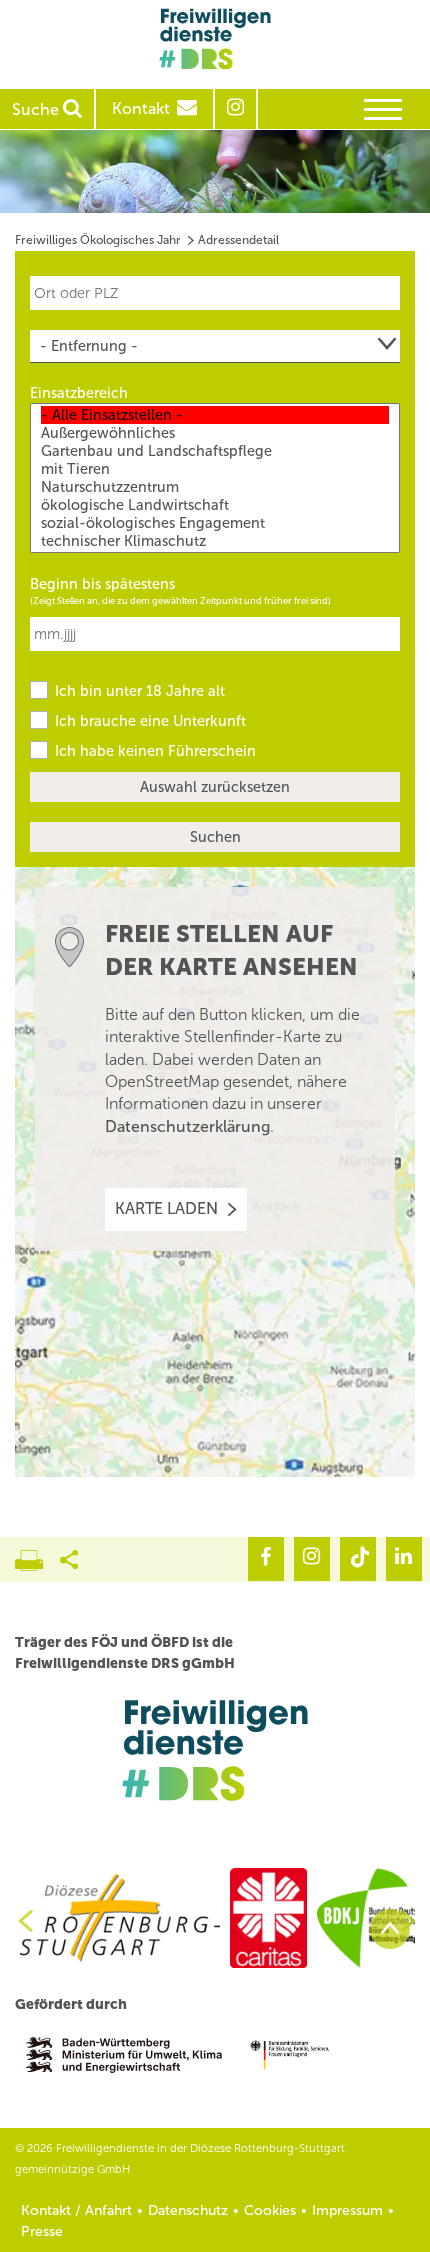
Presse (42, 2231)
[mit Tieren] (215, 469)
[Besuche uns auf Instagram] (312, 1559)
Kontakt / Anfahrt (76, 2210)
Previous (18, 1921)
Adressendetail (238, 240)
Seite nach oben (390, 1929)
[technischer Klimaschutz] (215, 541)
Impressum (347, 2210)
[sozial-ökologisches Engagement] (215, 523)
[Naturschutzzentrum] (215, 487)
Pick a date (388, 623)
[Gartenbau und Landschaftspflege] (215, 451)
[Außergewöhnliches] (215, 433)
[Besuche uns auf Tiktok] (358, 1559)
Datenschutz (188, 2210)
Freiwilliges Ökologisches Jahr (98, 240)
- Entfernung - (89, 346)
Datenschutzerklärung (187, 1126)
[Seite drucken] (37, 1555)
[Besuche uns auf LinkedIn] (404, 1559)
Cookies (270, 2210)
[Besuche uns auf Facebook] (266, 1559)
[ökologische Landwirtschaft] (215, 505)
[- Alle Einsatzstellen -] (215, 415)
